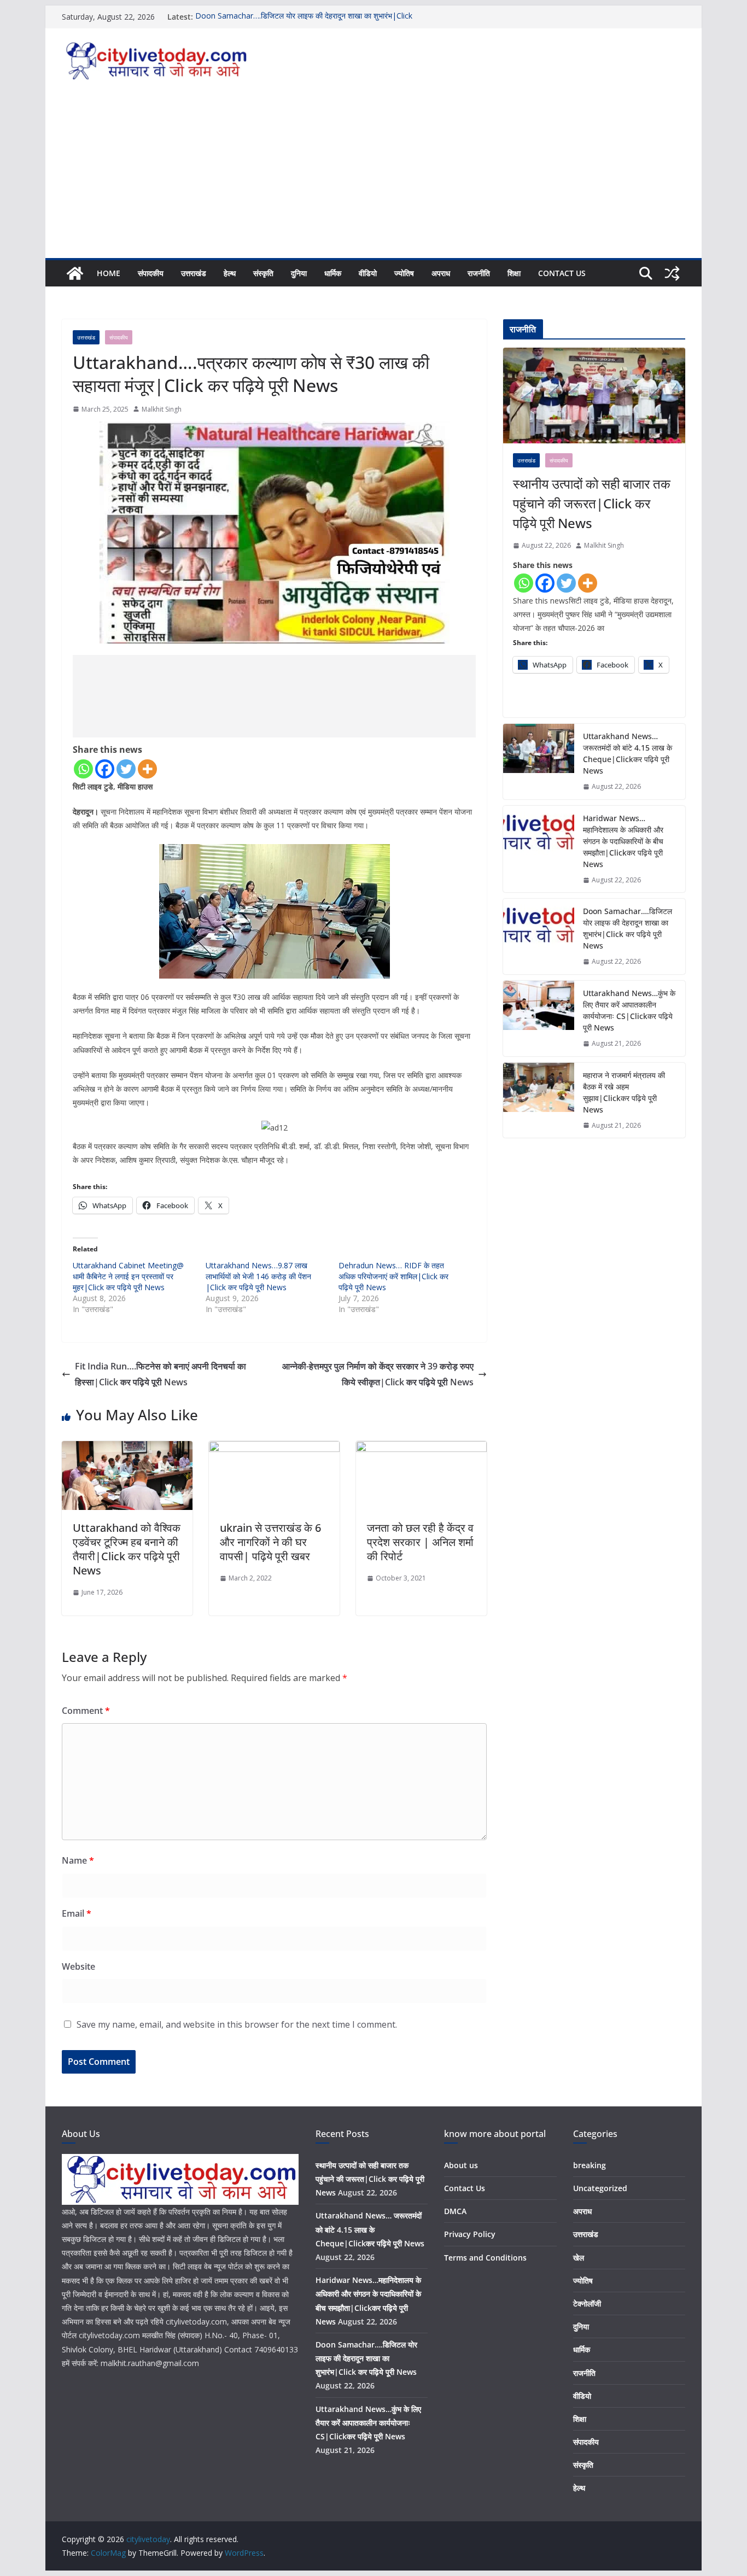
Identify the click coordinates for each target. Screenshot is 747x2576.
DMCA (455, 2211)
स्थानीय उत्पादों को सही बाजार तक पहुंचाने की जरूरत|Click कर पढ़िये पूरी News (592, 503)
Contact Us (562, 273)
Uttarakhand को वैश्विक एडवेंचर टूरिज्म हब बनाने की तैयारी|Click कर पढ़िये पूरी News (127, 1549)
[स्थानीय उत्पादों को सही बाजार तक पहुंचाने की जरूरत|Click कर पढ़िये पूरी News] (594, 396)
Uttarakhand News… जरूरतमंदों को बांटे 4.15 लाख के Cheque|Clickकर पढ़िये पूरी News (628, 753)
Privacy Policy (470, 2234)
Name (78, 1860)
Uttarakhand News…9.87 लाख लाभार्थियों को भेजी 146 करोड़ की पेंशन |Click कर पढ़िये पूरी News (258, 1276)
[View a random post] (672, 273)
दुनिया (299, 273)
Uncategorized (600, 2188)
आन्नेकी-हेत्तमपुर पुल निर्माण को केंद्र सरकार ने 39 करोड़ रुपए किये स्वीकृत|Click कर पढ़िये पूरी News (378, 1374)
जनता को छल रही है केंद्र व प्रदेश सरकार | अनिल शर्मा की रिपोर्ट (420, 1542)
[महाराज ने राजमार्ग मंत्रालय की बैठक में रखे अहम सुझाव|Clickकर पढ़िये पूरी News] (539, 1100)
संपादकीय (151, 273)
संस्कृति (263, 273)
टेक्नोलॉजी (587, 2303)
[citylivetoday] (75, 273)
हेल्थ (230, 273)
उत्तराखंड (194, 273)
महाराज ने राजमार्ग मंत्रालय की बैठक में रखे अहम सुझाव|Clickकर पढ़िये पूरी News (624, 1092)
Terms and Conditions (485, 2258)
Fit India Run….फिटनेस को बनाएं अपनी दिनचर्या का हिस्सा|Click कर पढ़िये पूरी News (161, 1374)
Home (109, 273)
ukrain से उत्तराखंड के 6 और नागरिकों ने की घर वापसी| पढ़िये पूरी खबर (270, 1542)
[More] (147, 769)
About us (461, 2165)
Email (77, 1913)
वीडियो (368, 273)
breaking (590, 2165)
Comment (86, 1711)
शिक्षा (514, 273)
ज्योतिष (404, 273)
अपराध (441, 273)
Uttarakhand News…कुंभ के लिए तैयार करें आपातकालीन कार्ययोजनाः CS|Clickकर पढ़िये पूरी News (629, 1010)
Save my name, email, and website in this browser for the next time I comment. (237, 2024)
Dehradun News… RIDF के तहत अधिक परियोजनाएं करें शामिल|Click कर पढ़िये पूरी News (393, 1276)
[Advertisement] (373, 176)
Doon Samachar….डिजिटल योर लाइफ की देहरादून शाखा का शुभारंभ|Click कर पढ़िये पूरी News (628, 928)
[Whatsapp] (83, 769)
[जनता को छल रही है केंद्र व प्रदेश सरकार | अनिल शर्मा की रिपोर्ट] (421, 1449)
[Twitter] (126, 769)
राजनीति (479, 273)
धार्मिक (333, 273)
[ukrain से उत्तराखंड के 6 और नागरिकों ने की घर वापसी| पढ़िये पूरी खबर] (274, 1449)
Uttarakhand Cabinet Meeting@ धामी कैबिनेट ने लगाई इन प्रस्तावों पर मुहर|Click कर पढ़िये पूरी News (128, 1276)
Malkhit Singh (162, 409)
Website (78, 1966)
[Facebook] (105, 769)
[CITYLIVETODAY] (180, 2161)
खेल (579, 2258)
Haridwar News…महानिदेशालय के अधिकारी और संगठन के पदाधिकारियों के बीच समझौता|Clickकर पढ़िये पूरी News (623, 841)
